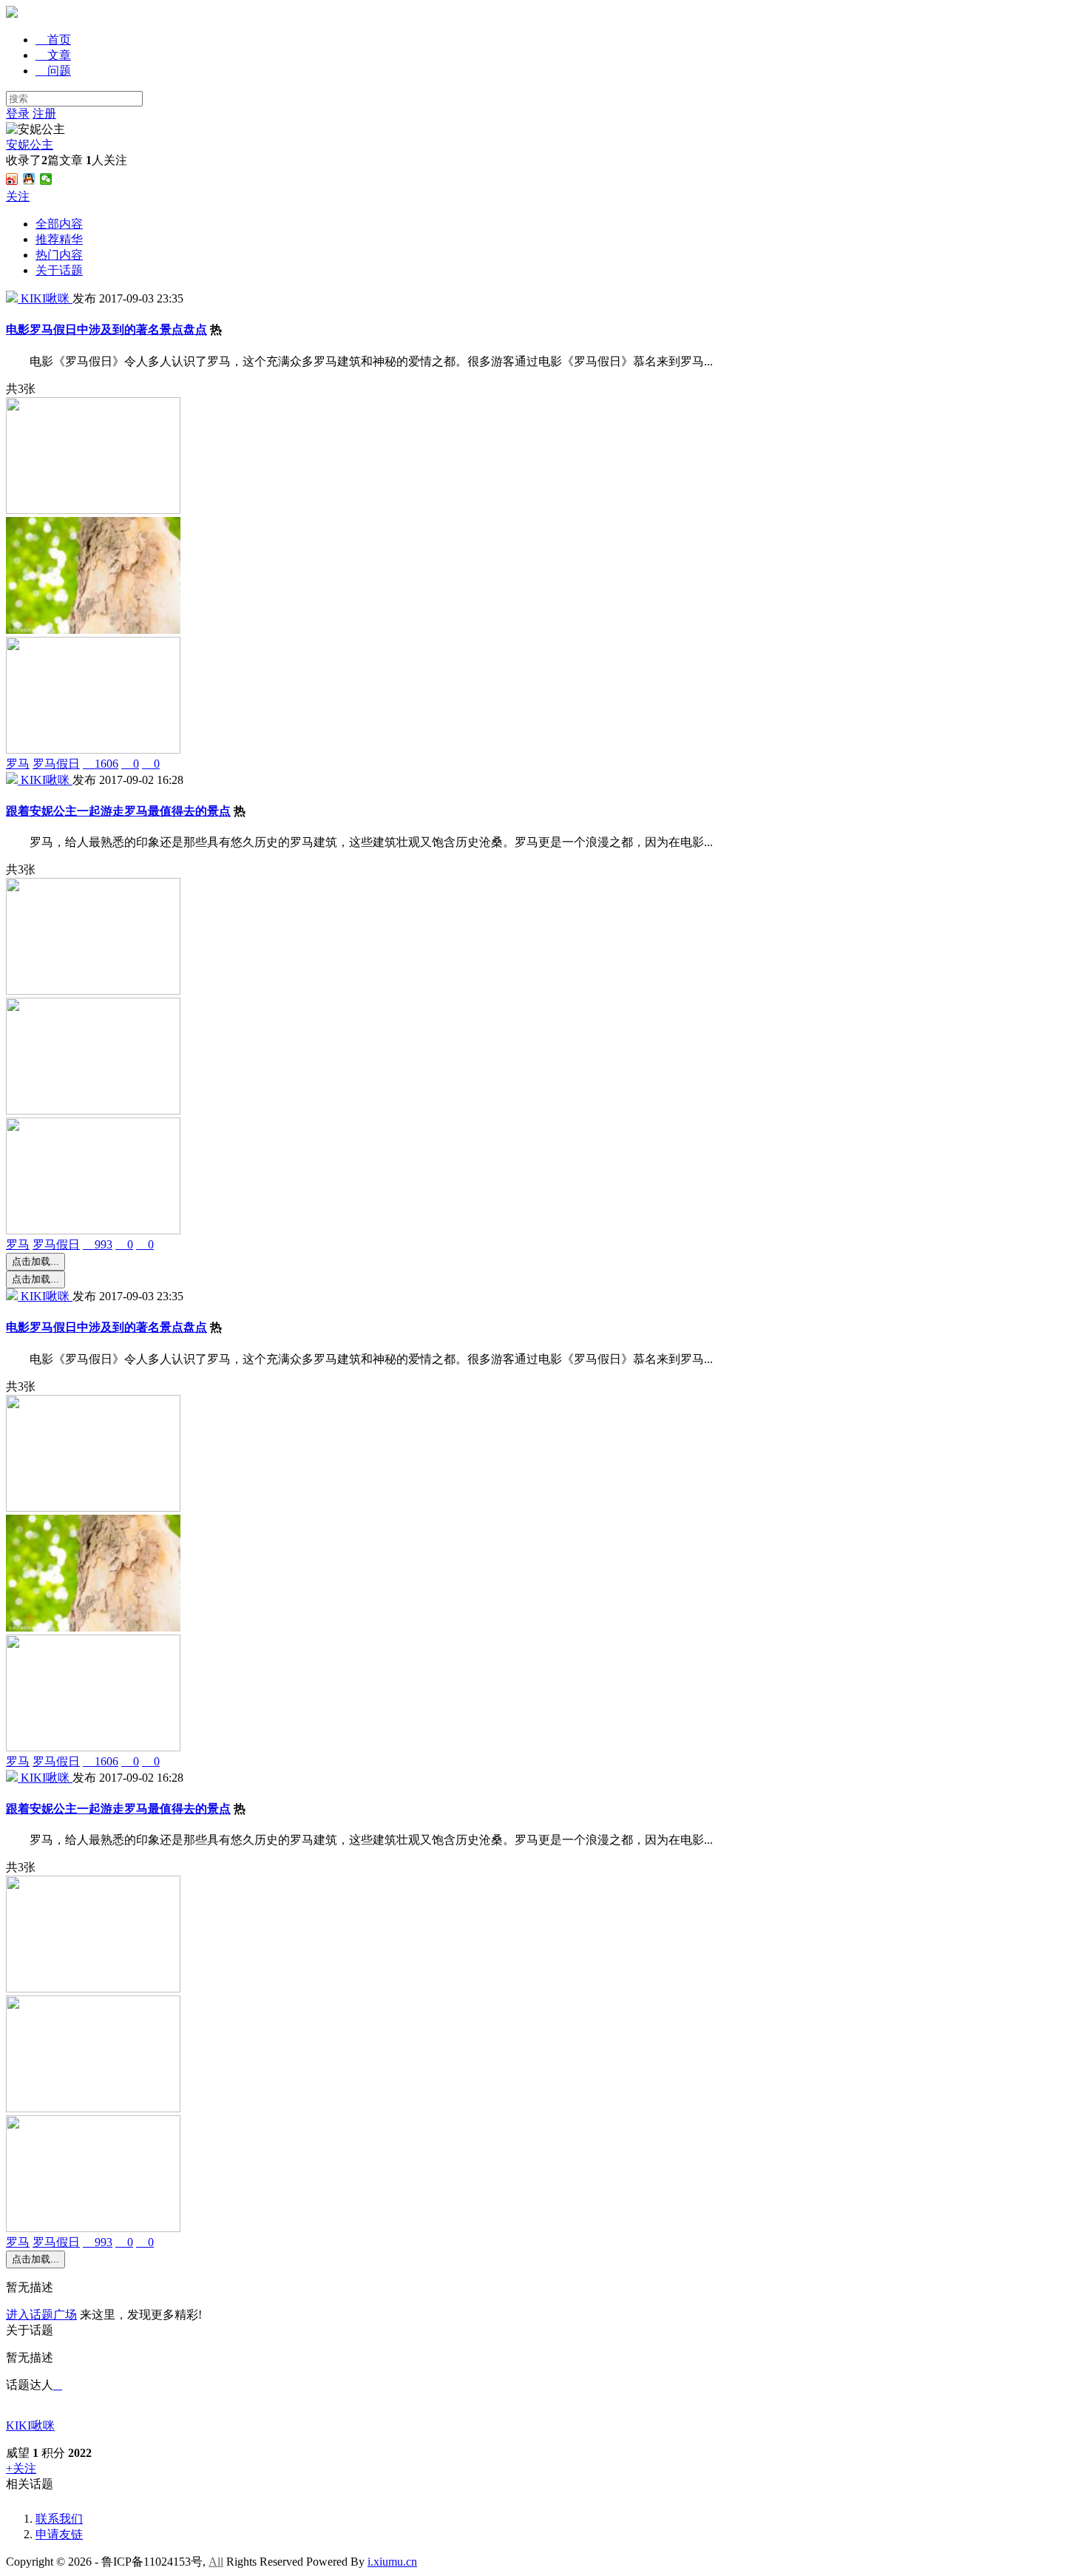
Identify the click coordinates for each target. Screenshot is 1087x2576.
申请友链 (59, 2534)
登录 (18, 114)
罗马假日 (56, 764)
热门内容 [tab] (59, 255)
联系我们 (59, 2519)
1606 (101, 764)
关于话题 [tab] (59, 270)
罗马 (18, 764)
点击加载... (35, 1261)
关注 (18, 196)
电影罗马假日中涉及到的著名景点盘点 (106, 329)
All (216, 2562)
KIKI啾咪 (30, 2425)
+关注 (21, 2468)
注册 (44, 114)
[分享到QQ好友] (29, 179)
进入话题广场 (41, 2315)
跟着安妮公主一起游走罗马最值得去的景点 (118, 811)
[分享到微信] (46, 179)
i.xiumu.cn (392, 2562)
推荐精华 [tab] (59, 239)
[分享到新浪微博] (12, 179)
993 (98, 1244)
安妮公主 (30, 145)
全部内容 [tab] (59, 224)
